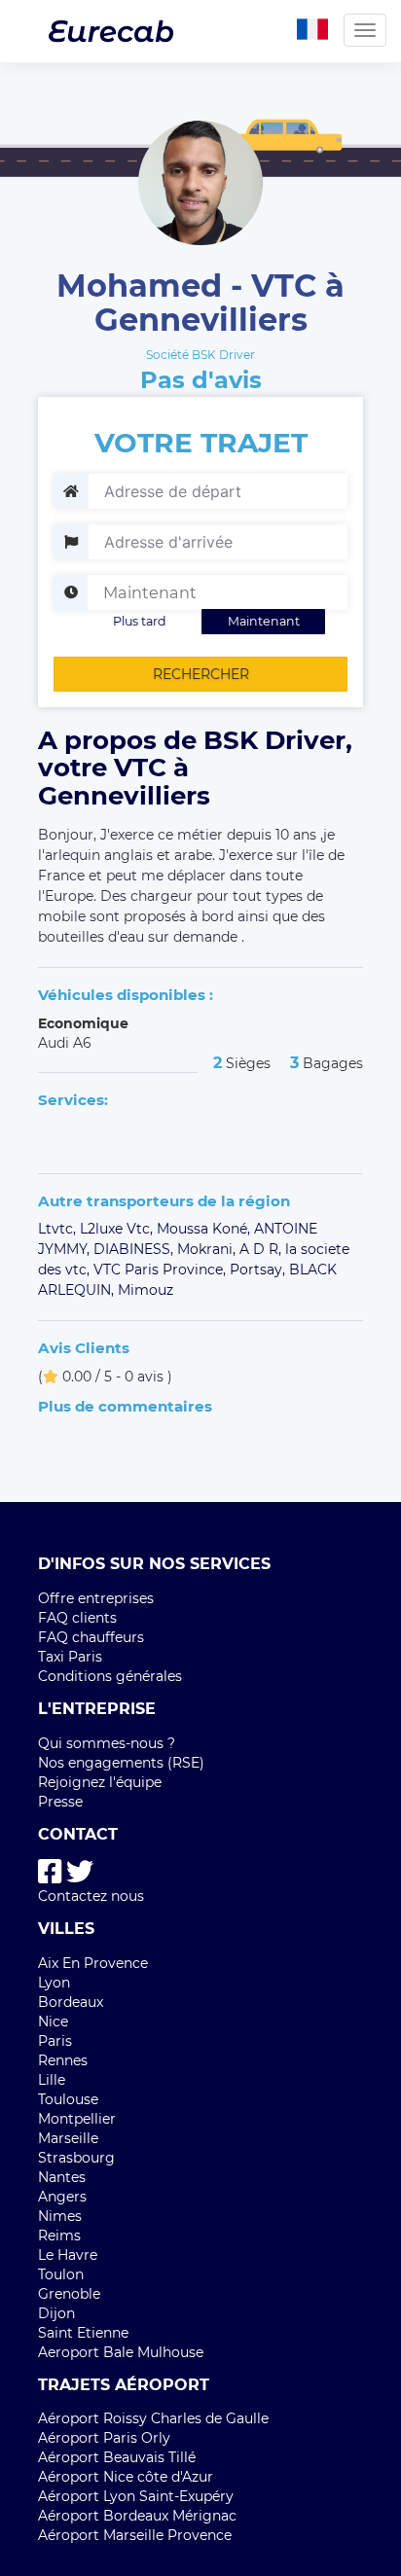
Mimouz (146, 1290)
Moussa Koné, (205, 1229)
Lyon (54, 1983)
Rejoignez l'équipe (100, 1782)
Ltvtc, (59, 1229)
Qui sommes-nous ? (107, 1743)
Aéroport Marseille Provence (135, 2535)
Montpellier (77, 2119)
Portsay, (259, 1270)
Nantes (62, 2177)
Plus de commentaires (125, 1406)
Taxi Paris (70, 1657)
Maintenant (264, 621)
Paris (55, 2041)
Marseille (68, 2138)
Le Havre (68, 2255)
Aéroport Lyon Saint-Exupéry (136, 2496)
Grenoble (69, 2294)
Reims (59, 2236)
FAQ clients (77, 1618)
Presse (60, 1802)
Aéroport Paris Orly (104, 2438)
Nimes (60, 2216)
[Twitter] (80, 1872)
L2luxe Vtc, (118, 1229)
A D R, (262, 1249)
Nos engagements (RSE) (121, 1763)
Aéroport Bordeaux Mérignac (137, 2516)
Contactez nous (91, 1896)
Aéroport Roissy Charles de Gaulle (153, 2418)
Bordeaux (71, 2002)
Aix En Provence (93, 1963)
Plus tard (140, 621)
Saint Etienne (83, 2333)
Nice (53, 2021)
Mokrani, (208, 1249)
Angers (62, 2197)
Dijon (56, 2313)
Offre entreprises (96, 1598)
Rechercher (201, 674)
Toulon (61, 2274)
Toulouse (68, 2099)
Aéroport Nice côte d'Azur (126, 2477)
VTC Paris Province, (162, 1270)
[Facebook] (50, 1872)
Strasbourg (76, 2158)
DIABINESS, (135, 1249)
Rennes (63, 2060)
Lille (52, 2080)
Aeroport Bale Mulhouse (121, 2352)
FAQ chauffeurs (91, 1637)
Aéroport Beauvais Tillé (117, 2457)
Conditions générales (110, 1676)
